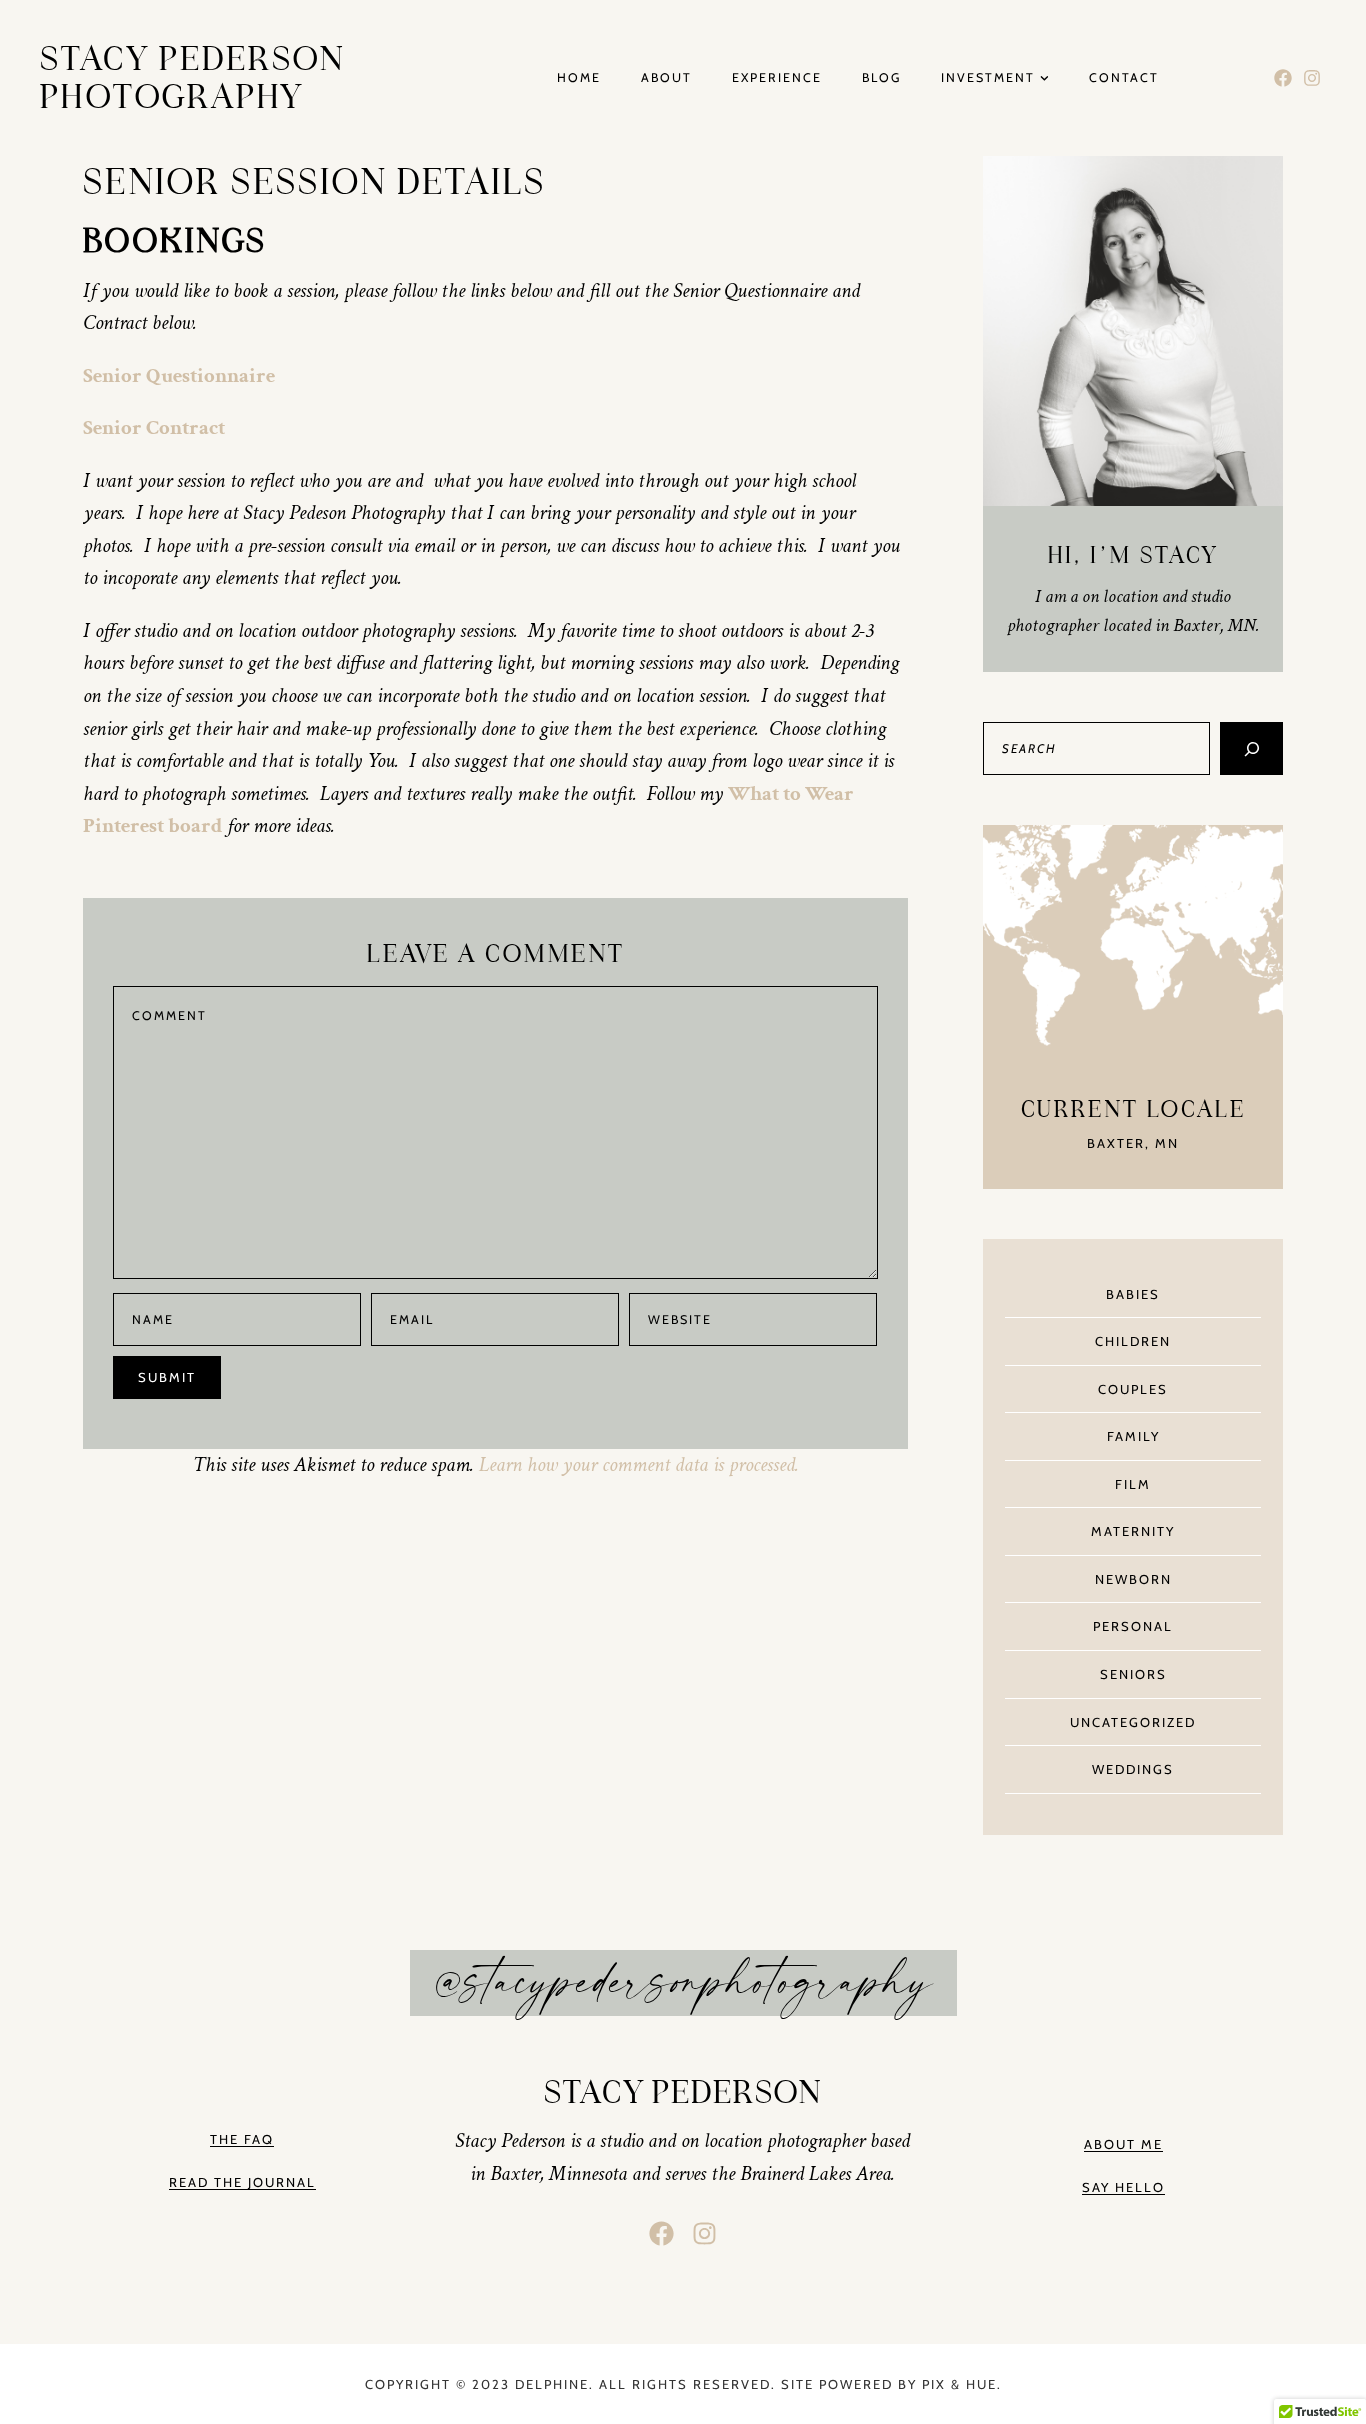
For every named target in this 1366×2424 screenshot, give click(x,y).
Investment (988, 78)
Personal (1133, 1626)
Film (1133, 1484)
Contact (1124, 78)
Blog (881, 78)
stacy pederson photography (192, 78)
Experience (777, 78)
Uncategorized (1133, 1722)
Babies (1133, 1294)
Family (1133, 1436)
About (666, 78)
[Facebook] (1282, 78)
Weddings (1133, 1769)
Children (1133, 1341)
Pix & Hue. (962, 2384)
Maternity (1133, 1531)
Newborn (1133, 1579)
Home (579, 78)
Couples (1133, 1389)
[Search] (1251, 748)
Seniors (1133, 1674)
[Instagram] (1311, 78)
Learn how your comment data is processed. (639, 1464)
